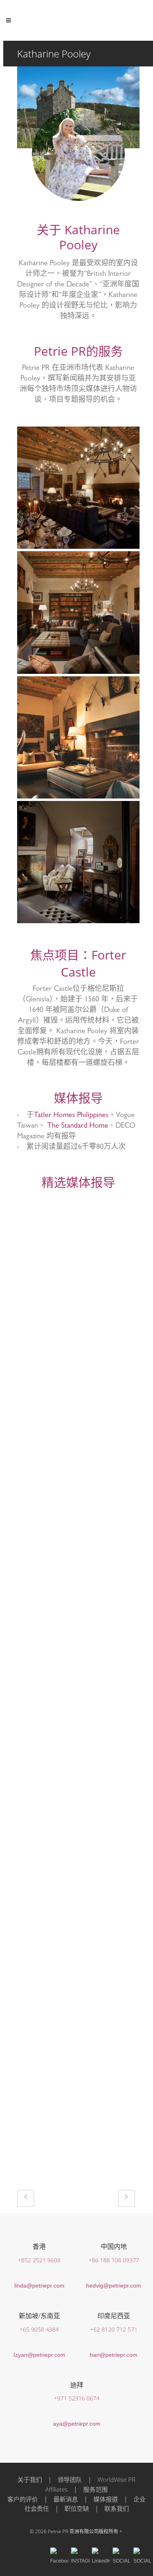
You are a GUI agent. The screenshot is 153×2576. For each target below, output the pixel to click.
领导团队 (70, 2479)
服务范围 (95, 2489)
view (78, 1319)
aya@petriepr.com (77, 2424)
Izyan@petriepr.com (39, 2355)
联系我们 (117, 2508)
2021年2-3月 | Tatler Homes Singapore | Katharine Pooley (78, 2076)
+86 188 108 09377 (114, 2260)
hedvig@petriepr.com (114, 2286)
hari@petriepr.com (114, 2355)
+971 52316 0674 (77, 2398)
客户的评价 (23, 2499)
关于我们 (30, 2479)
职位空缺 (77, 2508)
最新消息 (66, 2499)
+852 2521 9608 (39, 2260)
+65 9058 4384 (39, 2329)
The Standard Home (78, 1126)
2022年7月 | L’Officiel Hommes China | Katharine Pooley (78, 1254)
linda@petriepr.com (39, 2286)
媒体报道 (106, 2499)
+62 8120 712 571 (114, 2329)
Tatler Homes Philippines (71, 1116)
